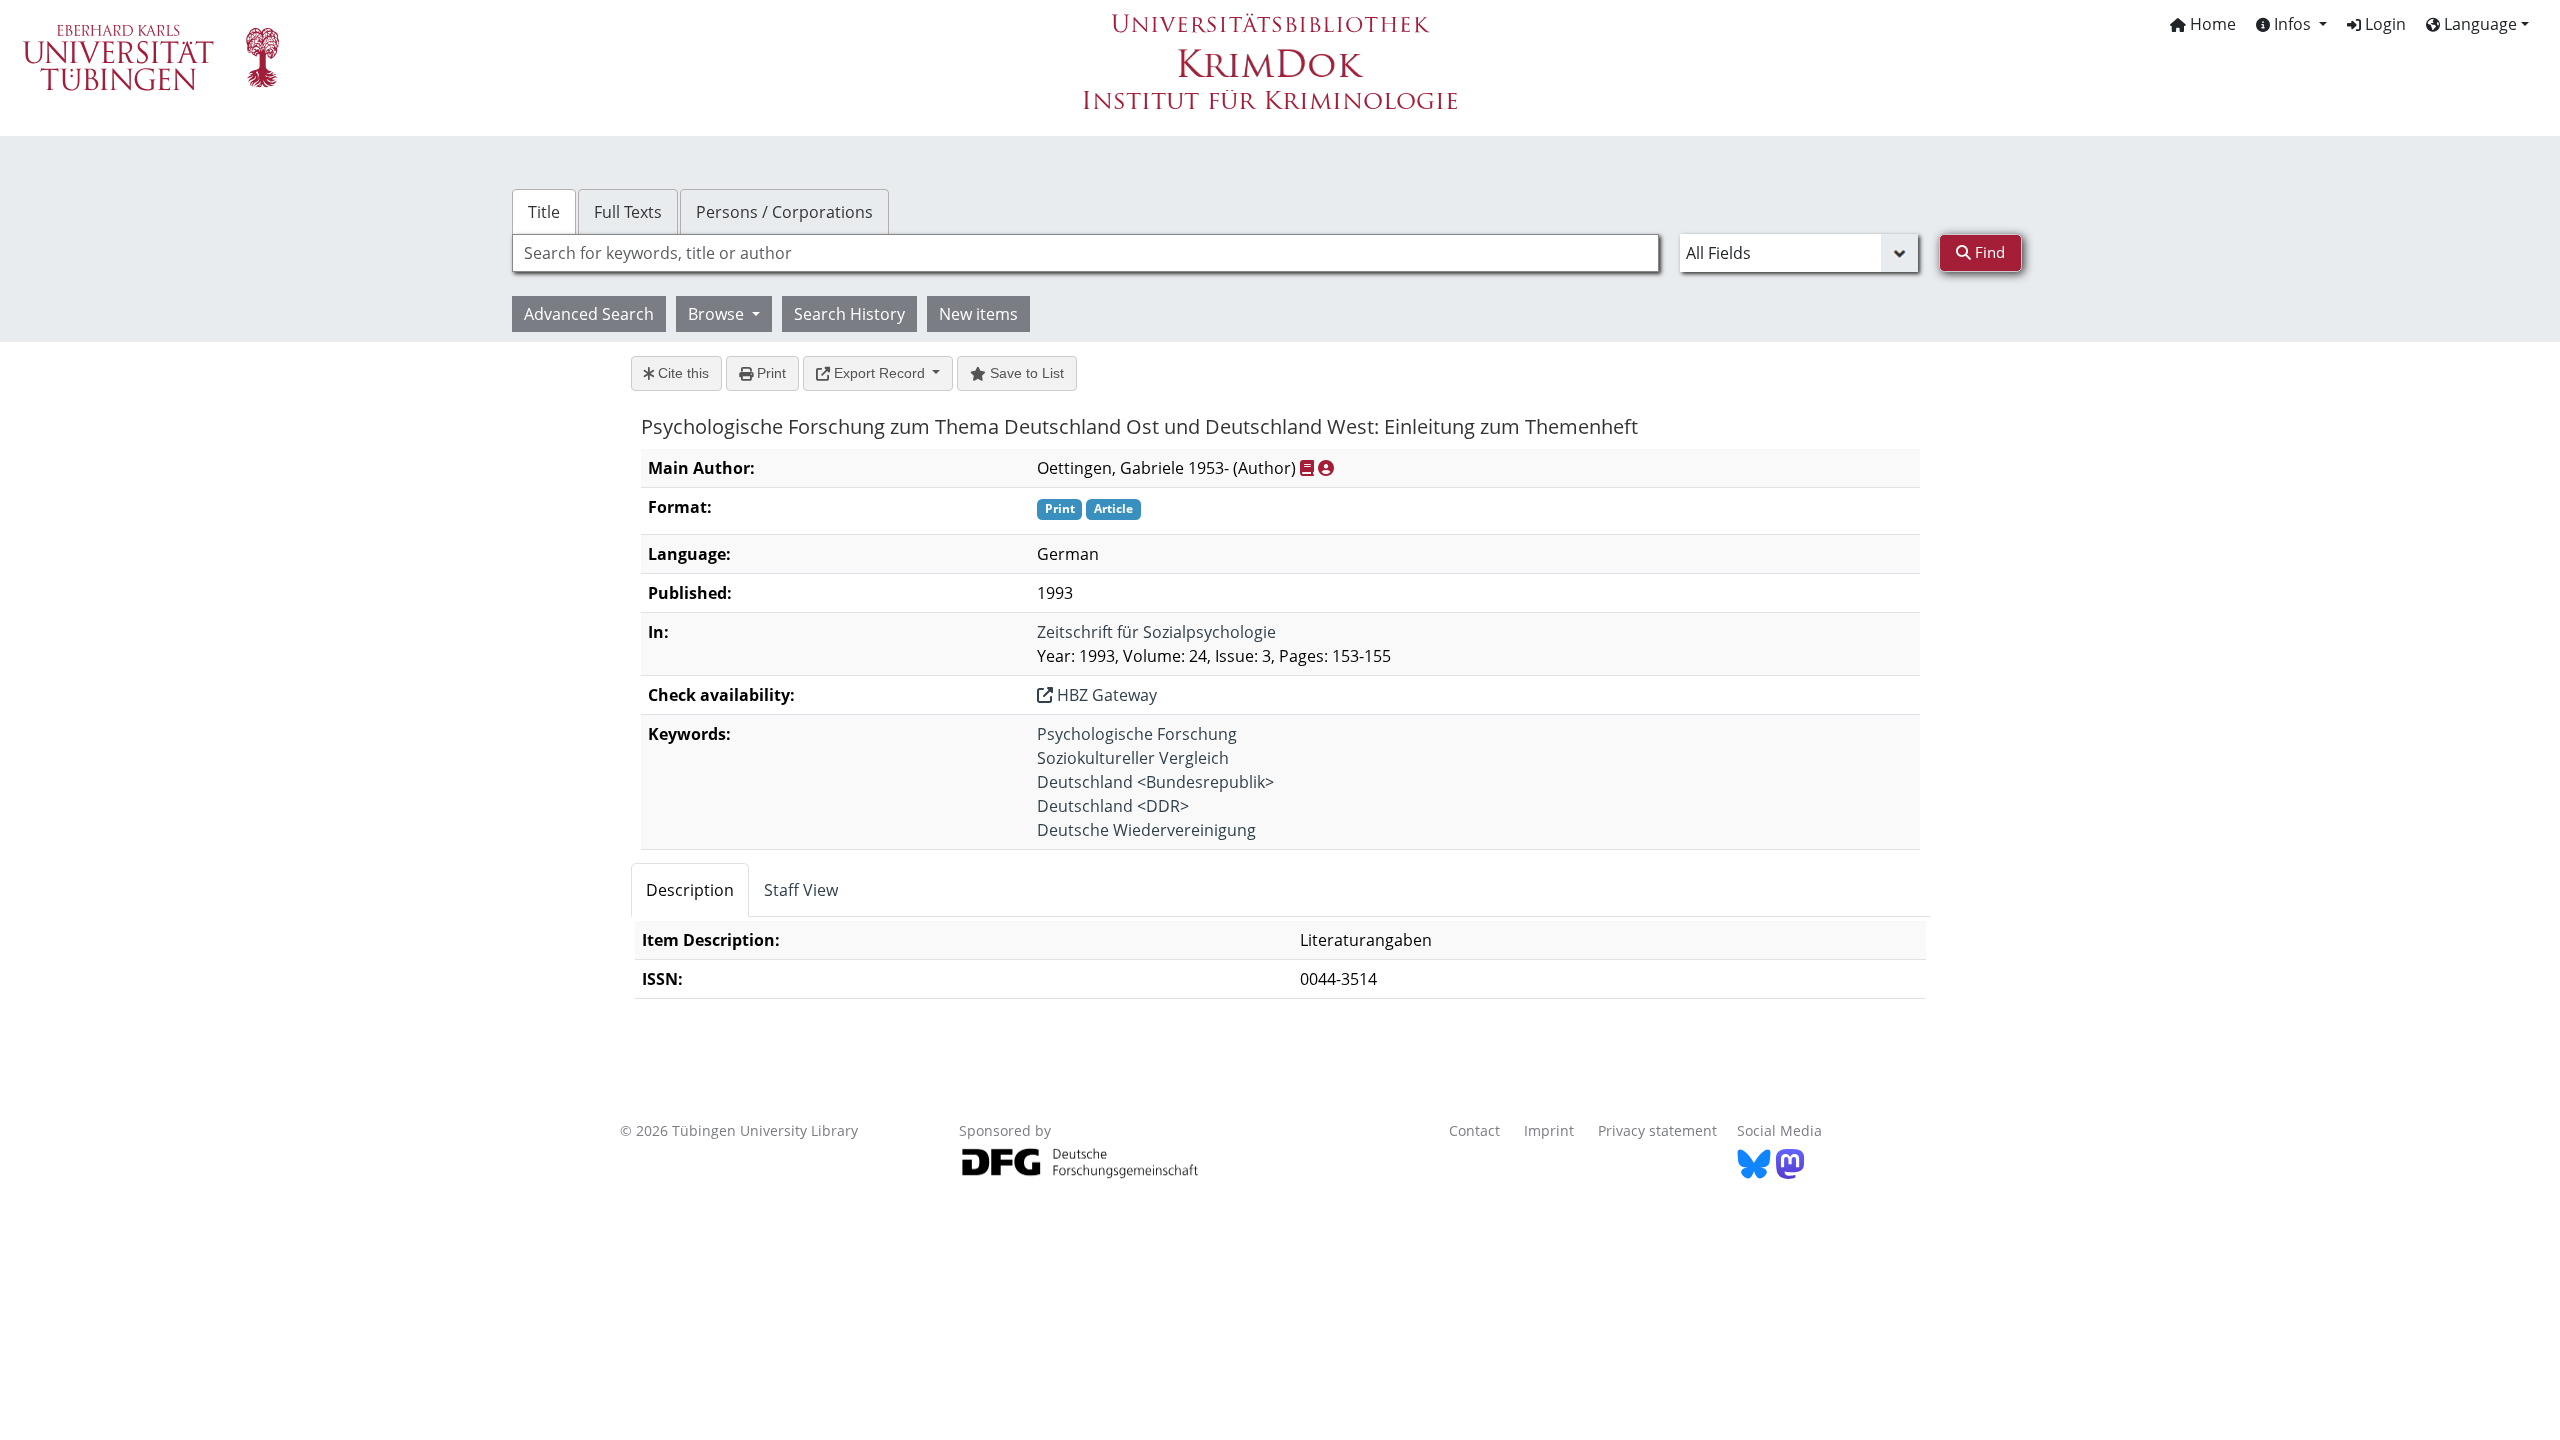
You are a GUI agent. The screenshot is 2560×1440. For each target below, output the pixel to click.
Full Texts (628, 212)
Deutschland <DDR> (1113, 806)
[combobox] (1085, 253)
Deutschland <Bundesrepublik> (1155, 782)
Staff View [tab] (801, 890)
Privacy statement (1657, 1130)
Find (1988, 252)
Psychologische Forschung (1137, 734)
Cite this (681, 373)
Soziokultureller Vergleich (1133, 758)
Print (769, 373)
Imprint (1549, 1130)
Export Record (879, 373)
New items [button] (978, 314)
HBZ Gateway (1105, 695)
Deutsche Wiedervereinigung (1146, 830)
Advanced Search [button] (589, 314)
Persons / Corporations (784, 212)
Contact (1474, 1130)
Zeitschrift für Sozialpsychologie (1156, 632)
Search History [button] (849, 314)
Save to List (1025, 373)
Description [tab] (690, 890)
